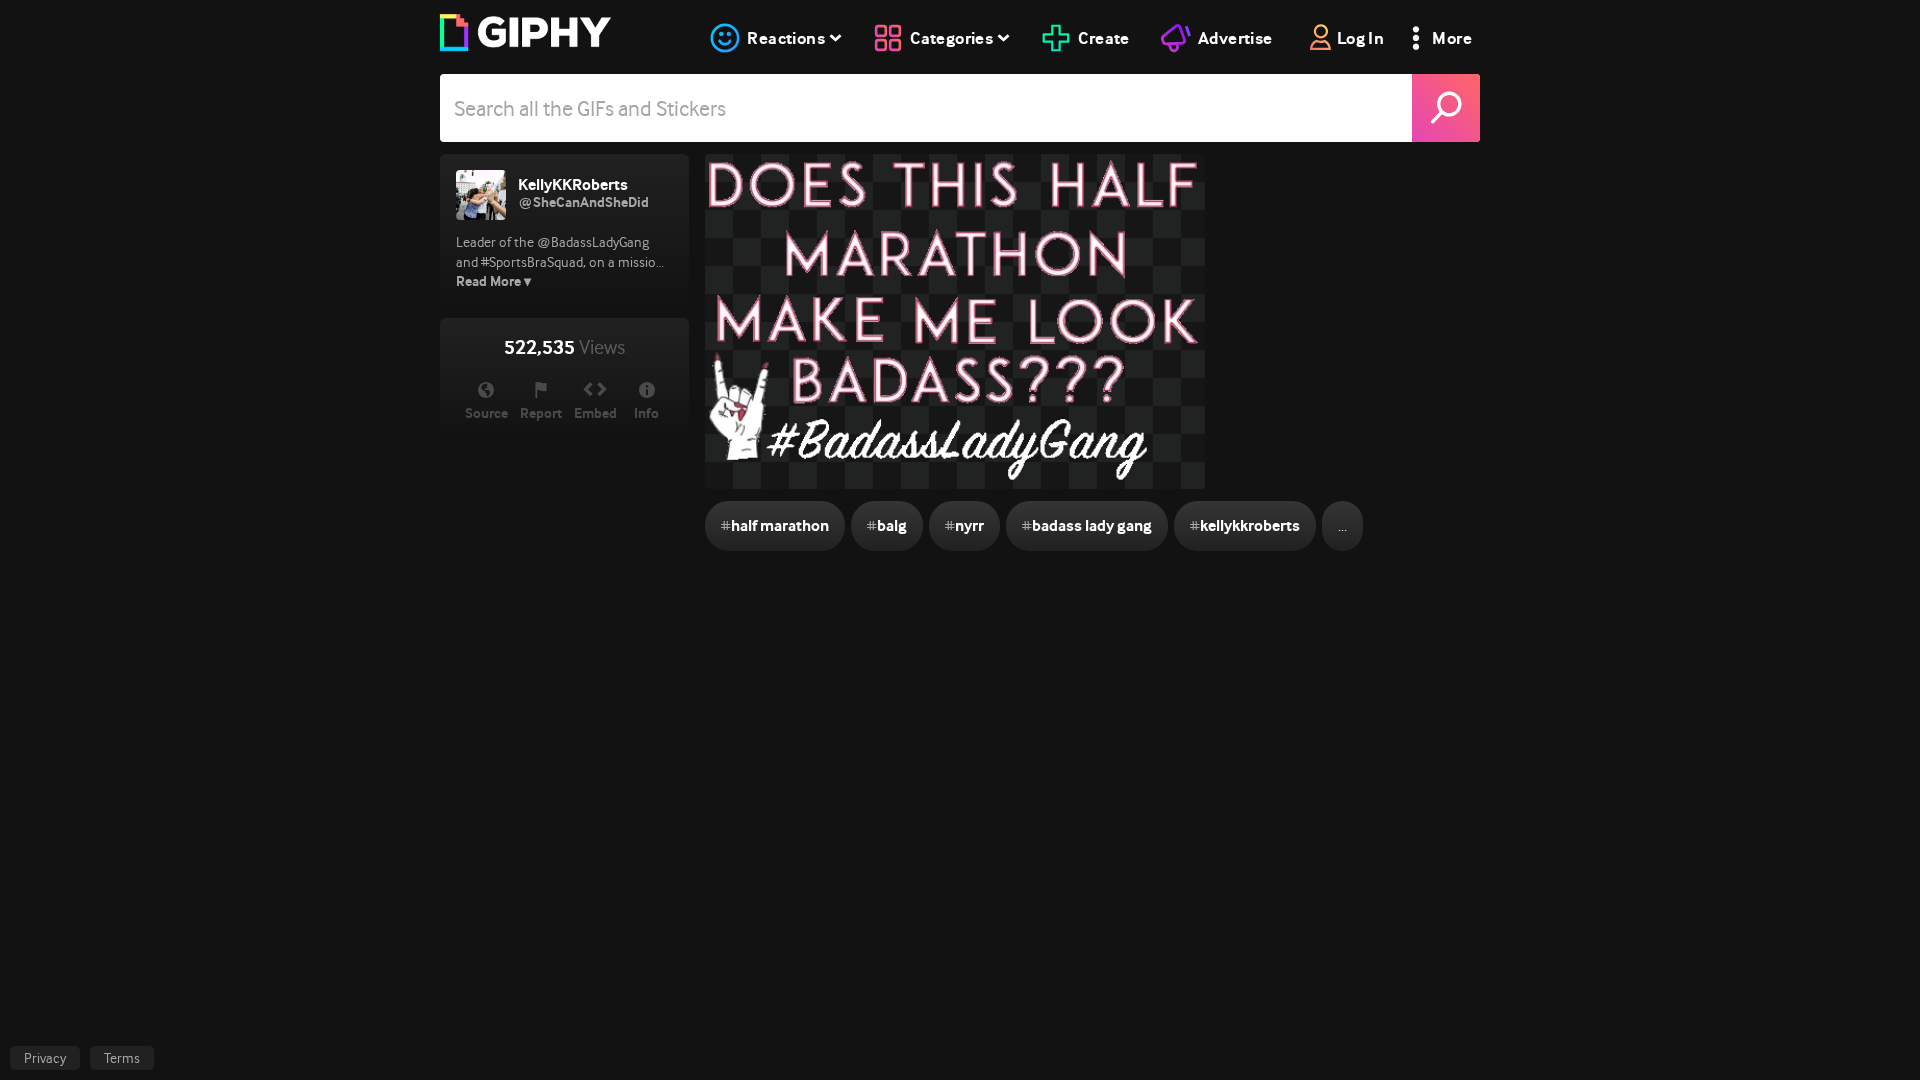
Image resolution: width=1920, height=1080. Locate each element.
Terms (122, 1058)
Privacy (45, 1058)
